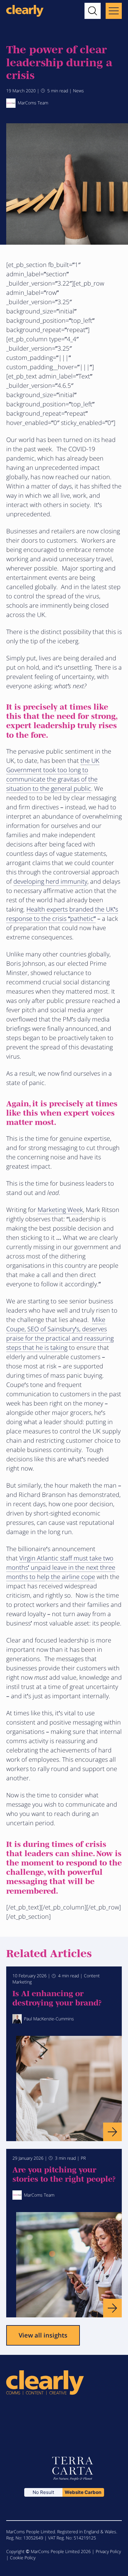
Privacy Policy (108, 2551)
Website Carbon (83, 2492)
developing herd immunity (50, 881)
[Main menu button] (114, 11)
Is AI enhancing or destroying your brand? (57, 1997)
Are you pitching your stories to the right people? (64, 2174)
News (78, 91)
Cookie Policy (23, 2558)
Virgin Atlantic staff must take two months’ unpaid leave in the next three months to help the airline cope (61, 1567)
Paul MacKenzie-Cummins (49, 2019)
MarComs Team (33, 103)
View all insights (43, 2335)
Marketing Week (60, 1210)
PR (83, 2158)
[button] (93, 11)
